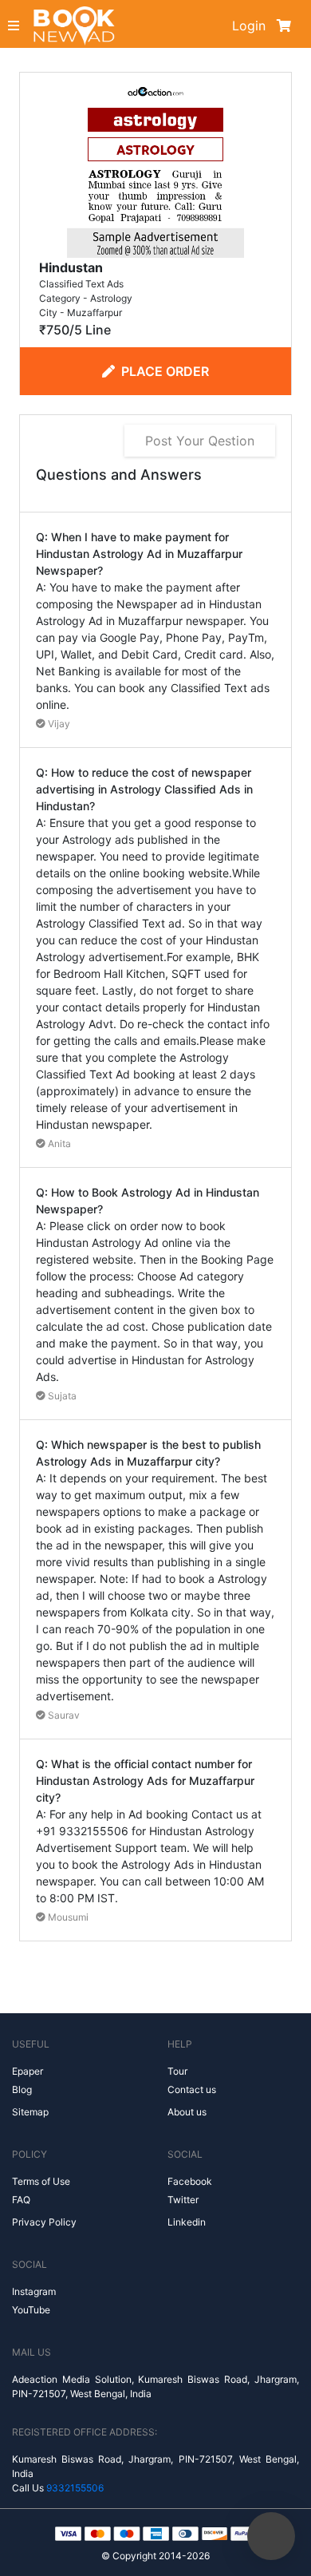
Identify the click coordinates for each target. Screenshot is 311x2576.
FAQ (21, 2200)
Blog (22, 2089)
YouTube (31, 2310)
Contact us (192, 2089)
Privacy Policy (44, 2222)
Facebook (190, 2181)
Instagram (34, 2291)
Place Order (165, 371)
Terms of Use (41, 2181)
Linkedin (187, 2222)
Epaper (28, 2071)
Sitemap (30, 2112)
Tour (177, 2071)
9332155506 (75, 2488)
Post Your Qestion (200, 441)
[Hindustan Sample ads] (155, 168)
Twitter (183, 2200)
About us (187, 2112)
